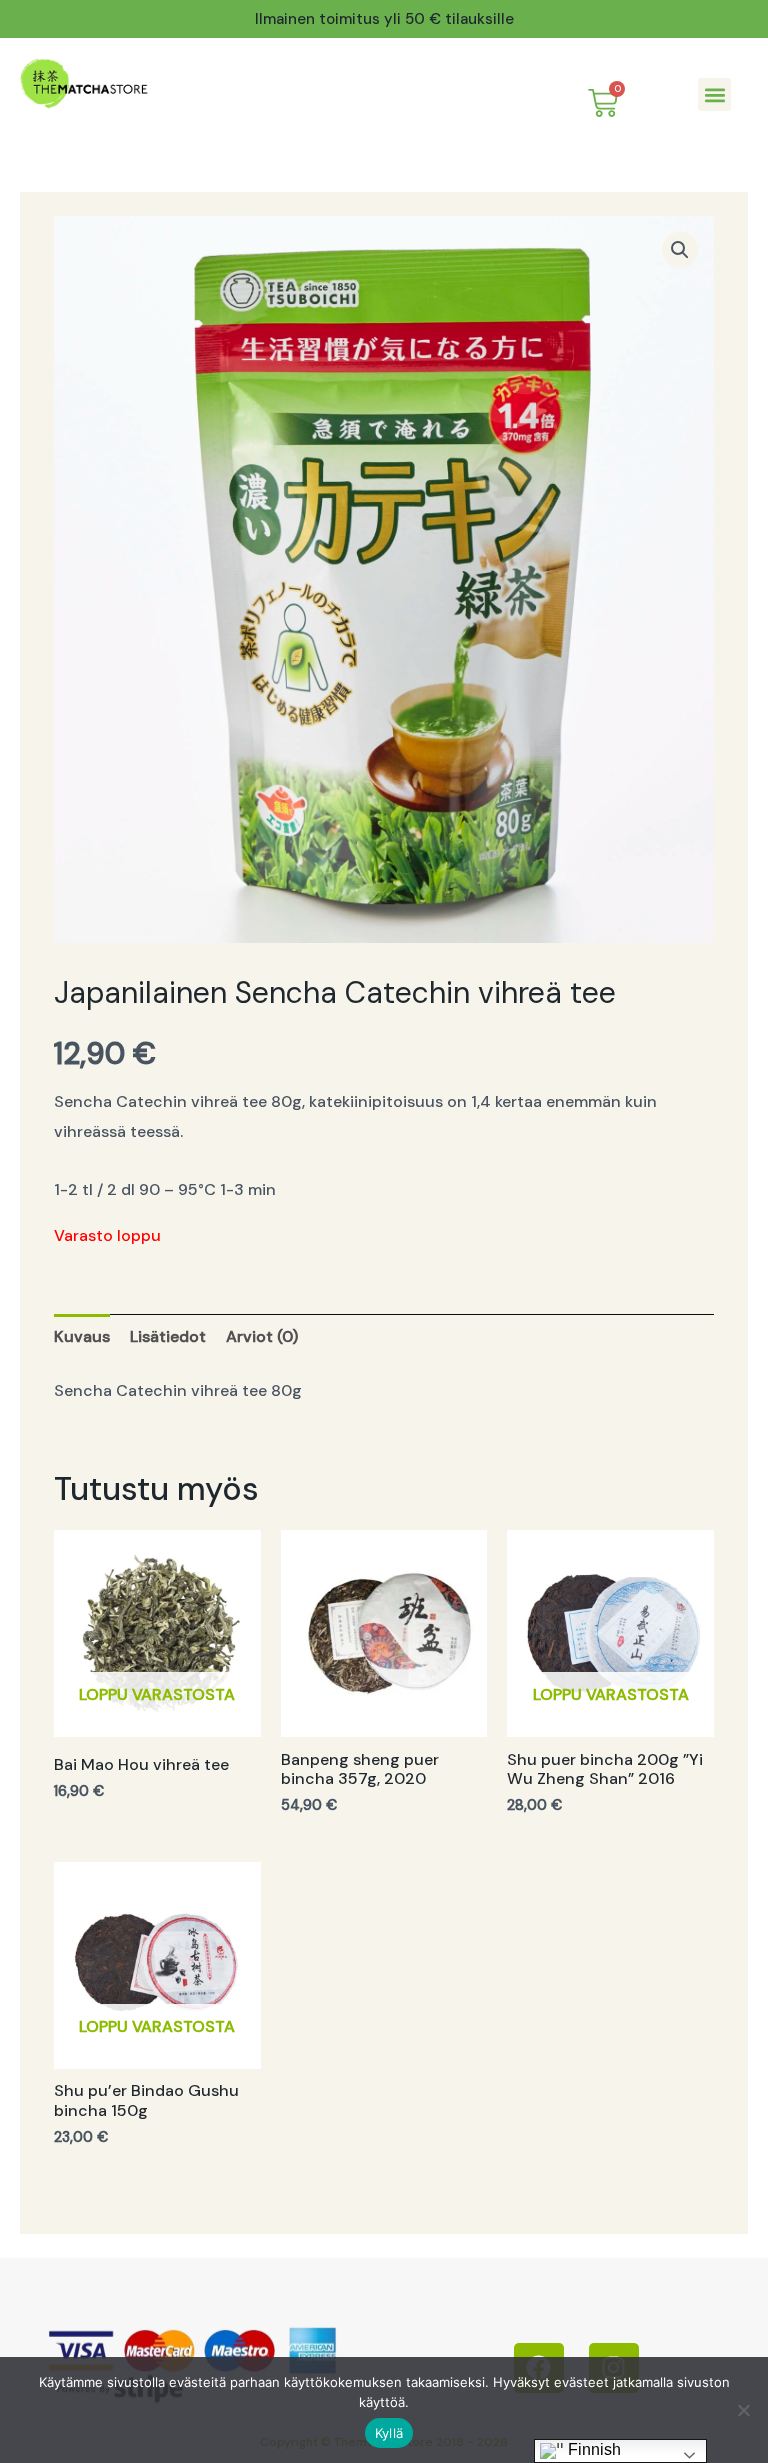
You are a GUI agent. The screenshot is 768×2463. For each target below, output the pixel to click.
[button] (714, 94)
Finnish (592, 2449)
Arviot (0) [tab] (262, 1336)
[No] (743, 2410)
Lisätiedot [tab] (168, 1336)
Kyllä (389, 2433)
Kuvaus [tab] (82, 1336)
